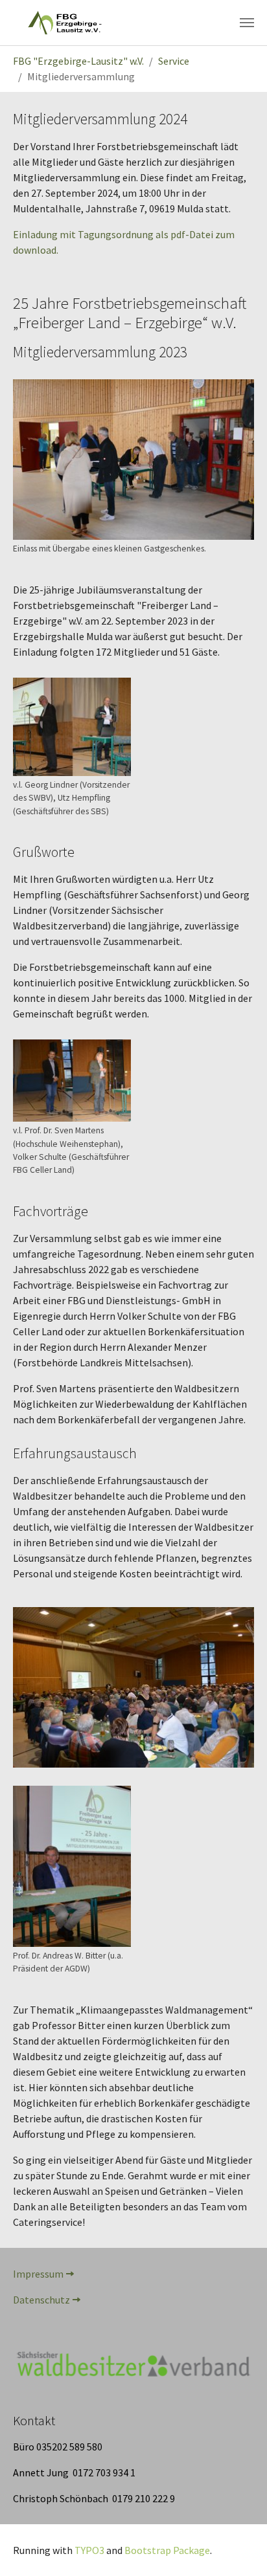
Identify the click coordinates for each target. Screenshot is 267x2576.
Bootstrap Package (167, 2550)
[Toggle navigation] (247, 23)
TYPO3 (89, 2550)
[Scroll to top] (238, 2548)
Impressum (38, 2274)
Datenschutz (41, 2300)
